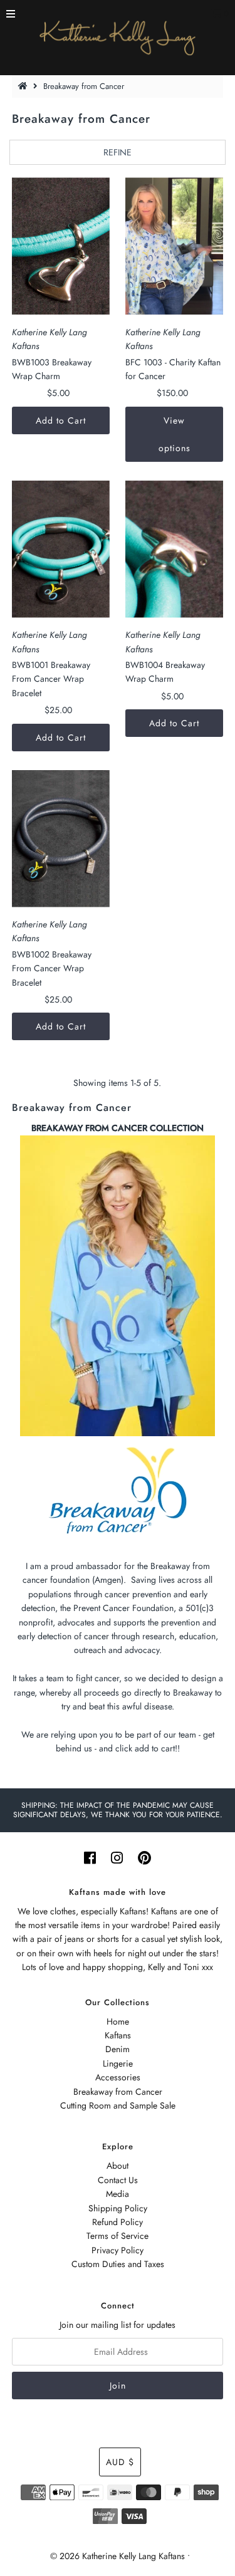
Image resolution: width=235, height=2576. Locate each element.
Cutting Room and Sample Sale (118, 2105)
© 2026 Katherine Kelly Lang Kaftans (118, 2556)
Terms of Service (118, 2236)
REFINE (118, 152)
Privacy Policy (118, 2250)
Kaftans (118, 2035)
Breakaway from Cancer (118, 2092)
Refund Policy (118, 2222)
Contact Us (118, 2180)
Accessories (118, 2077)
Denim (118, 2049)
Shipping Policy (118, 2208)
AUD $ (120, 2462)
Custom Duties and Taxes (118, 2264)
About (118, 2166)
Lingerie (118, 2063)
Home (118, 2021)
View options (175, 434)
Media (118, 2194)
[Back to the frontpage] (24, 86)
